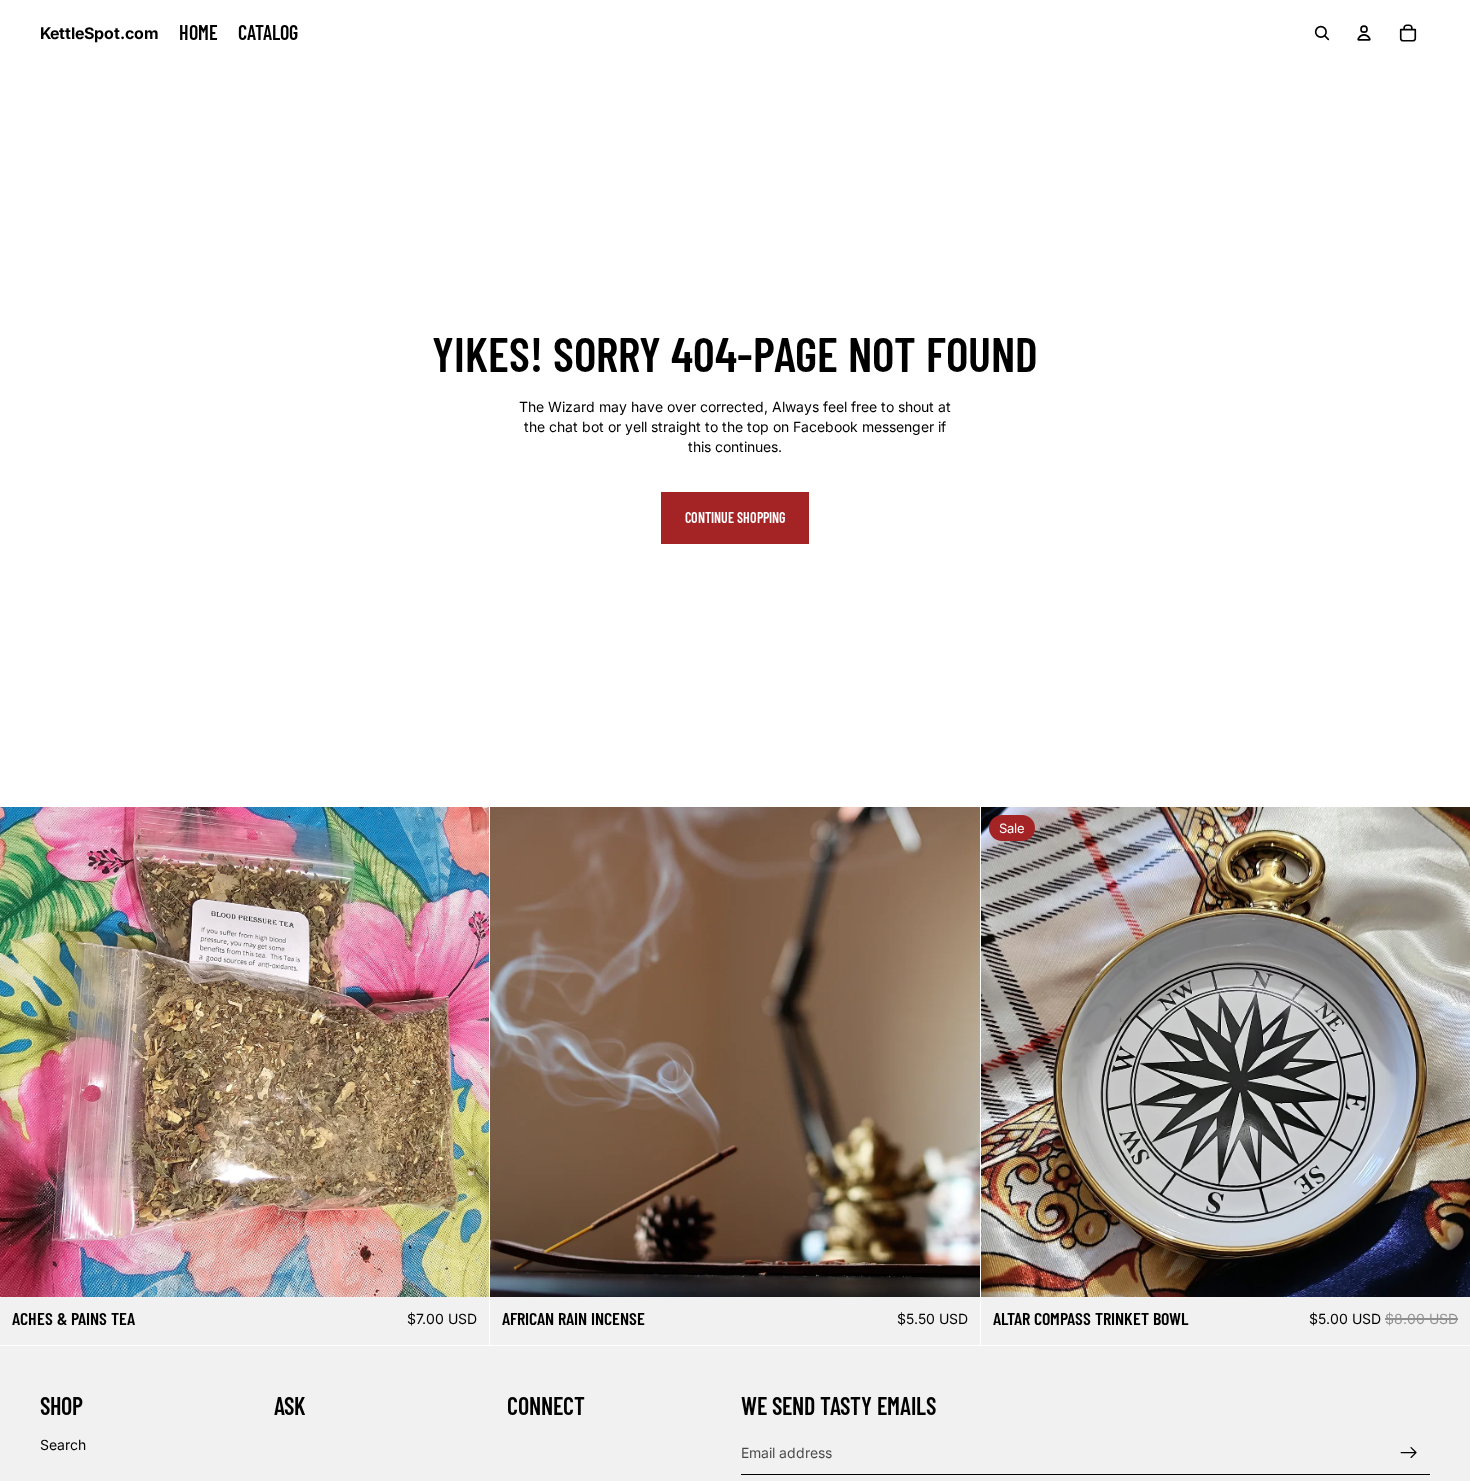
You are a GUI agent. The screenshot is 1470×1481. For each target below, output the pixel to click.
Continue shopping (735, 517)
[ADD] (459, 1266)
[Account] (1364, 33)
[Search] (1322, 33)
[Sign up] (1409, 1452)
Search (63, 1443)
